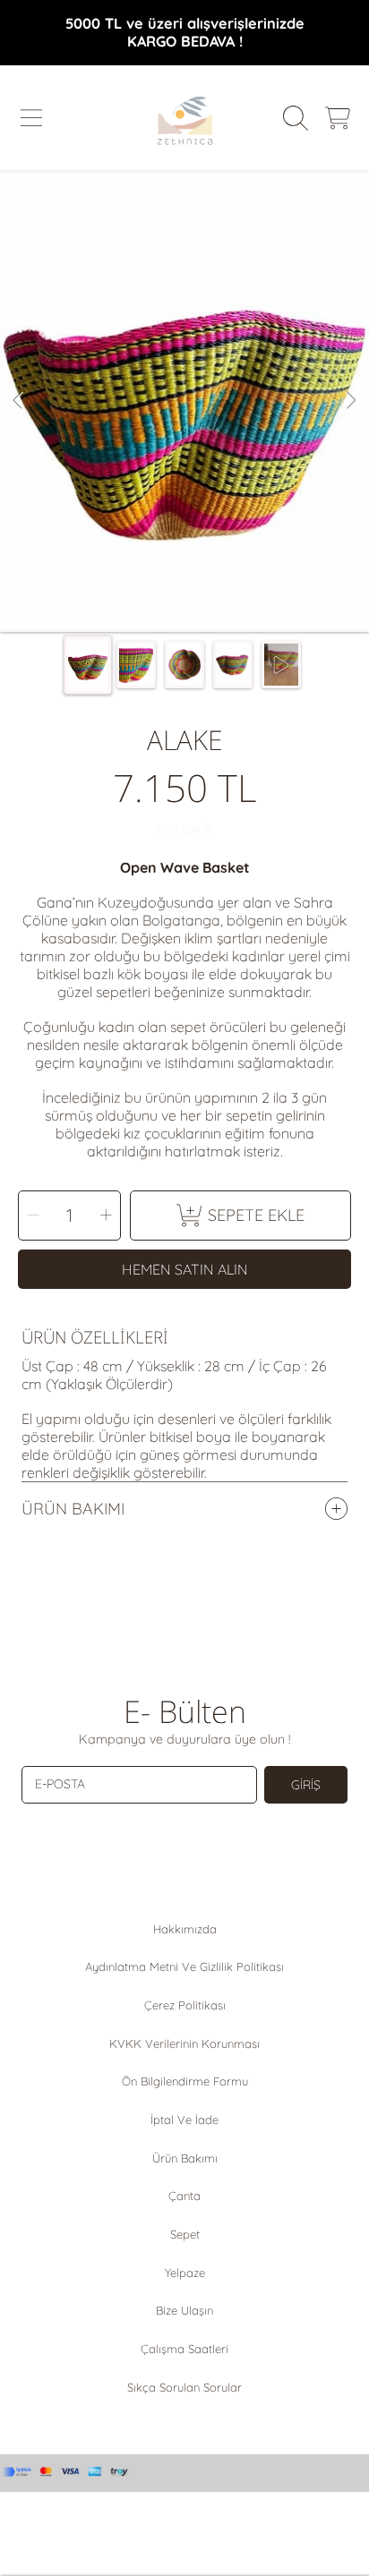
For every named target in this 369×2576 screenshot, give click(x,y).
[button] (31, 118)
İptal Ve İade (184, 2120)
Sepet (185, 2234)
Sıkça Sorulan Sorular (184, 2387)
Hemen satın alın (185, 1269)
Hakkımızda (185, 1929)
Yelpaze (185, 2273)
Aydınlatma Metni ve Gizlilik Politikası (184, 1966)
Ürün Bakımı (185, 2158)
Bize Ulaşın (184, 2310)
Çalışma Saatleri (184, 2349)
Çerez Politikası (185, 2005)
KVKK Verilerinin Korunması (184, 2043)
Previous (19, 401)
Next (350, 401)
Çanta (184, 2196)
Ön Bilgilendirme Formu (185, 2081)
